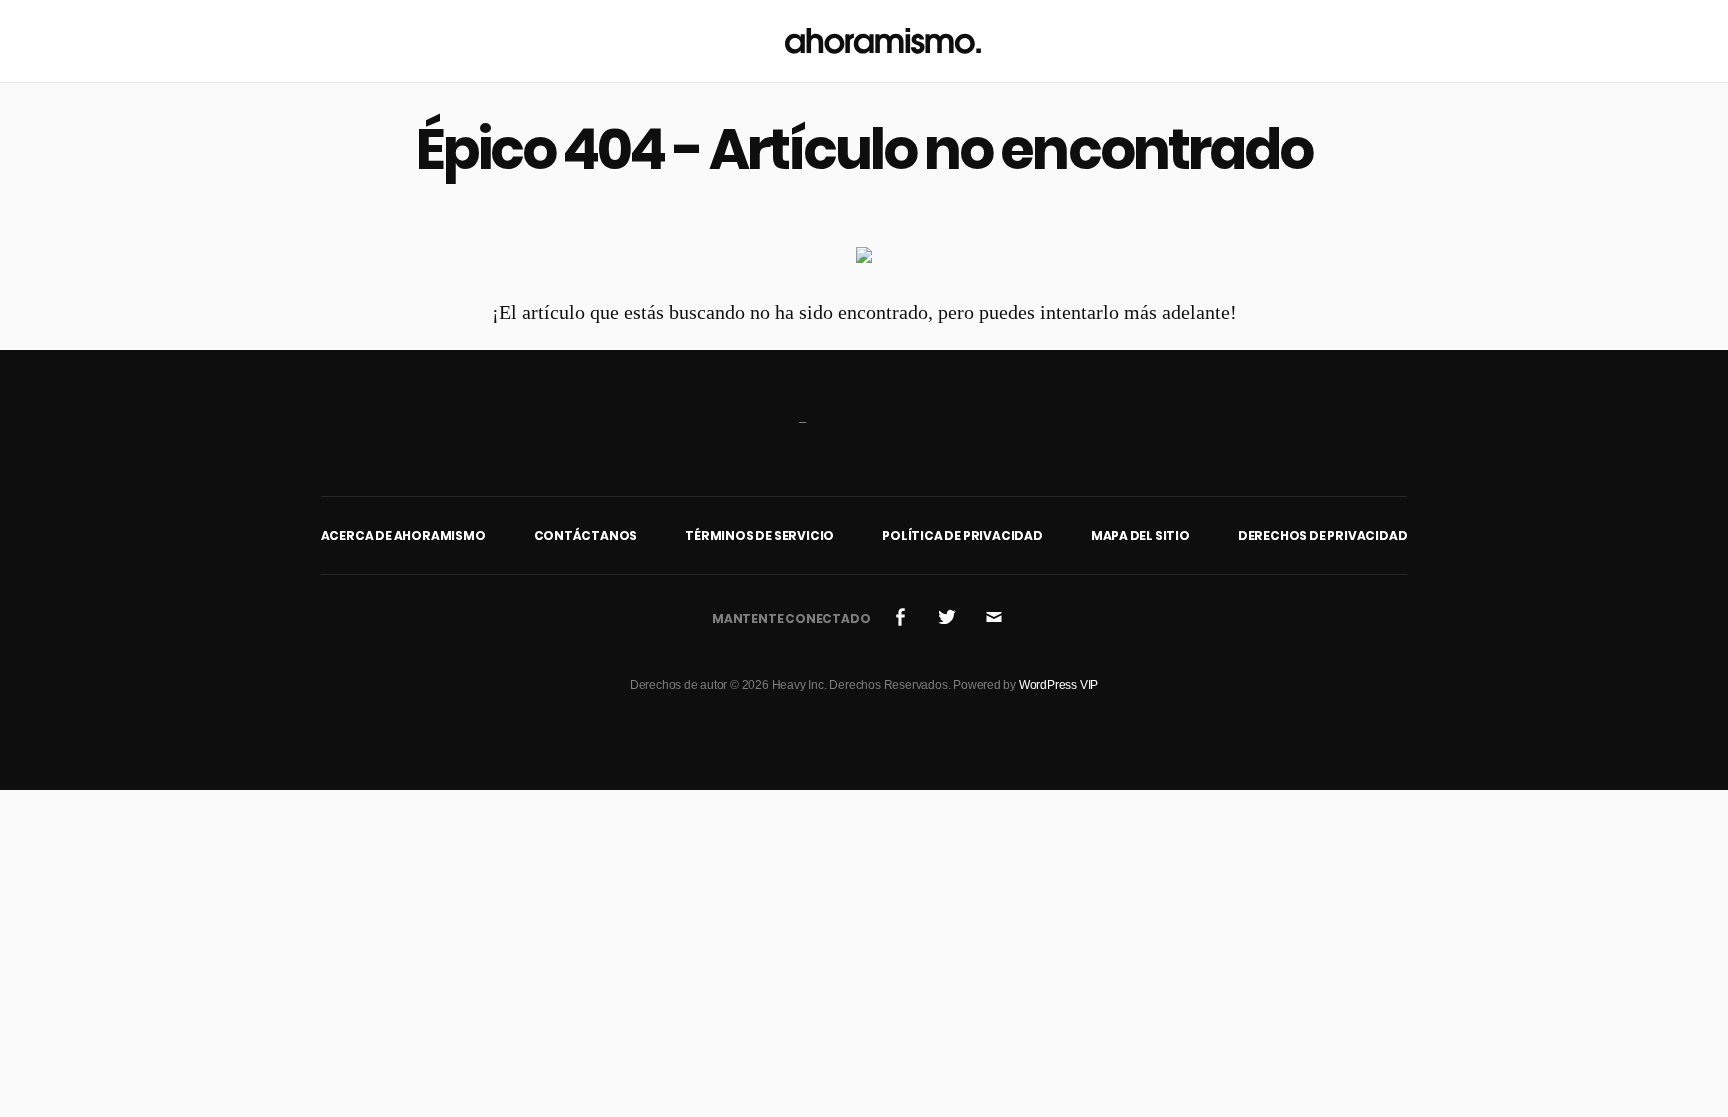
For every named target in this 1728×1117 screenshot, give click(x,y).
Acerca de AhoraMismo (403, 535)
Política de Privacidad (962, 535)
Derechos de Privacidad (1323, 535)
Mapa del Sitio (1140, 535)
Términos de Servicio (759, 535)
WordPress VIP (1058, 685)
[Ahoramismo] (883, 41)
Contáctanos (586, 535)
